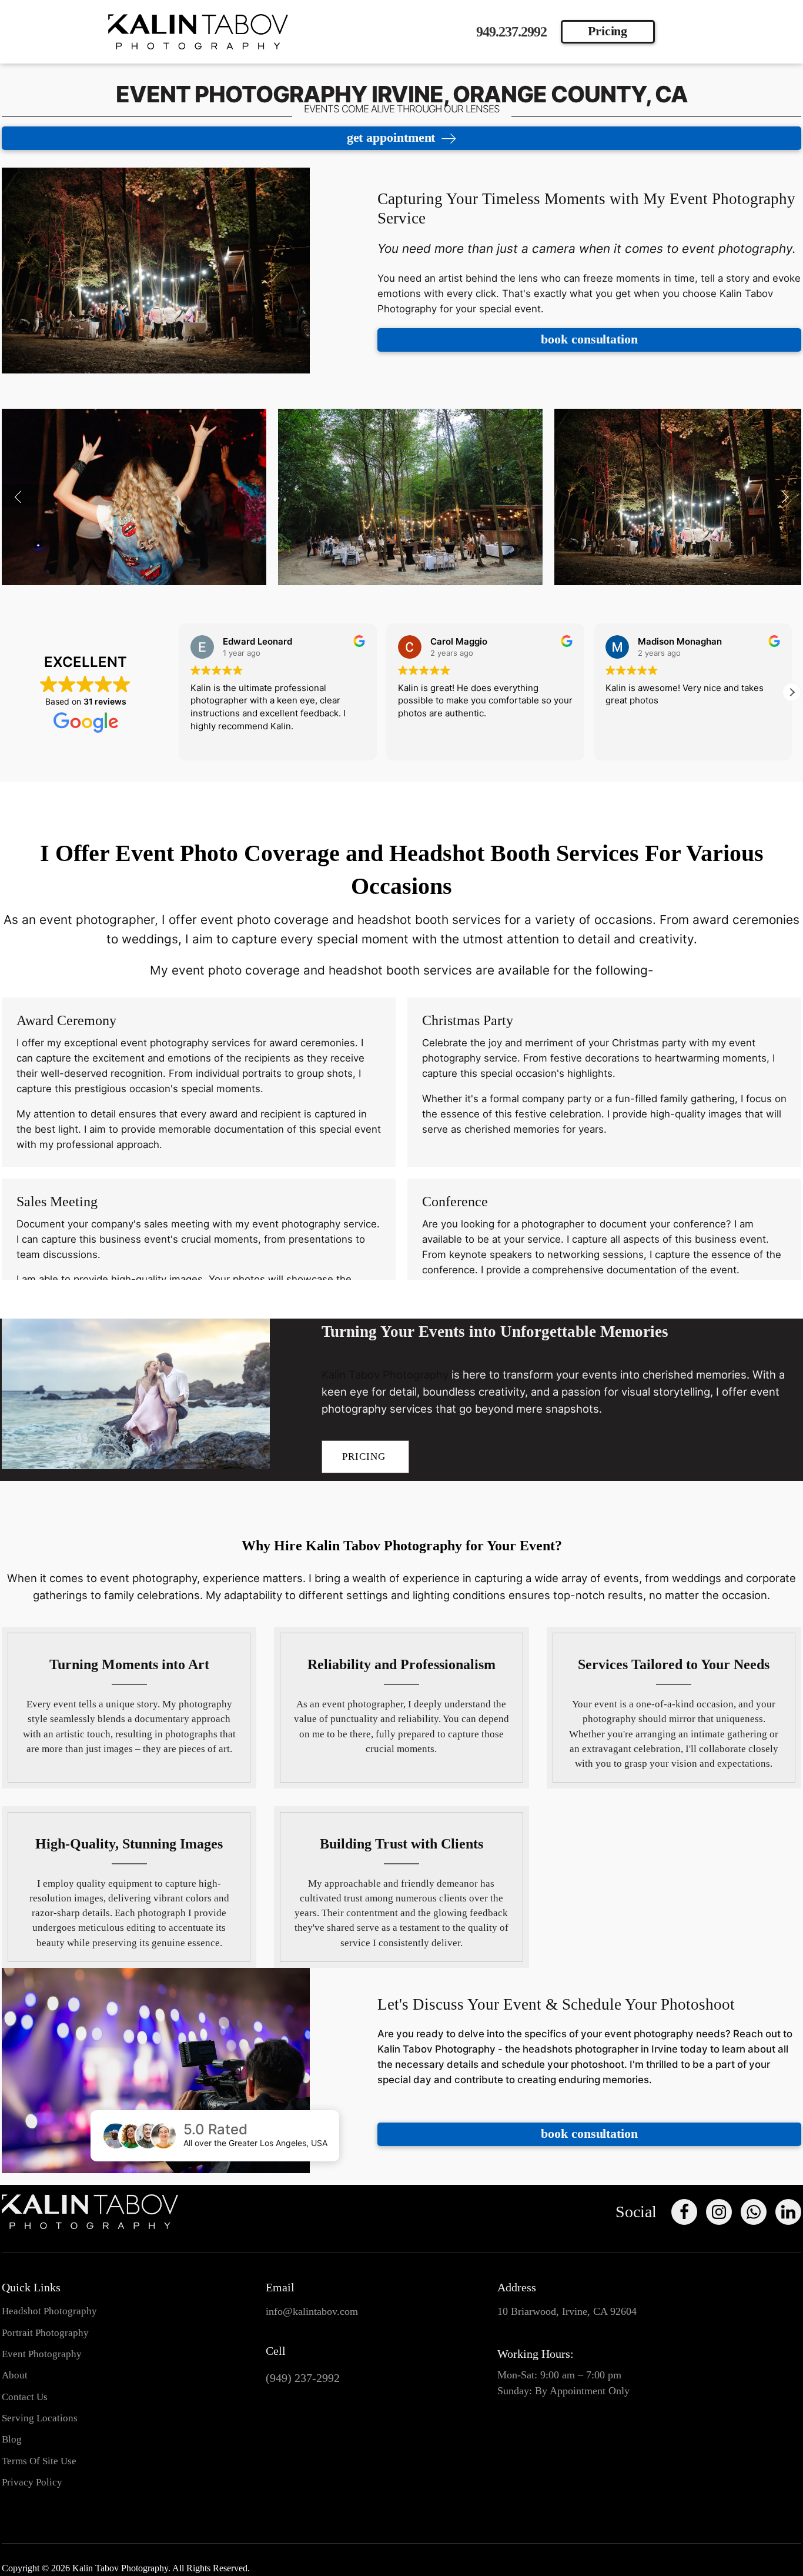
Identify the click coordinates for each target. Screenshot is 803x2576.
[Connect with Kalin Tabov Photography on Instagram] (719, 2212)
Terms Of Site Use (39, 2461)
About (15, 2375)
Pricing (608, 31)
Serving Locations (40, 2418)
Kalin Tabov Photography (385, 1374)
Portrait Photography (45, 2333)
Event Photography (42, 2354)
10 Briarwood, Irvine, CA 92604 (567, 2311)
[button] (18, 497)
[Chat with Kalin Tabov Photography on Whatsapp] (754, 2212)
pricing (365, 1456)
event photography (166, 1043)
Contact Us (25, 2397)
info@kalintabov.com (312, 2311)
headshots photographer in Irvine (600, 2049)
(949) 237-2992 (303, 2378)
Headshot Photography (49, 2311)
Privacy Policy (32, 2482)
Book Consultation (589, 339)
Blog (12, 2439)
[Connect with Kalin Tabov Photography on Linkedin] (788, 2212)
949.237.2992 (511, 32)
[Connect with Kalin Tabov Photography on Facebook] (684, 2212)
